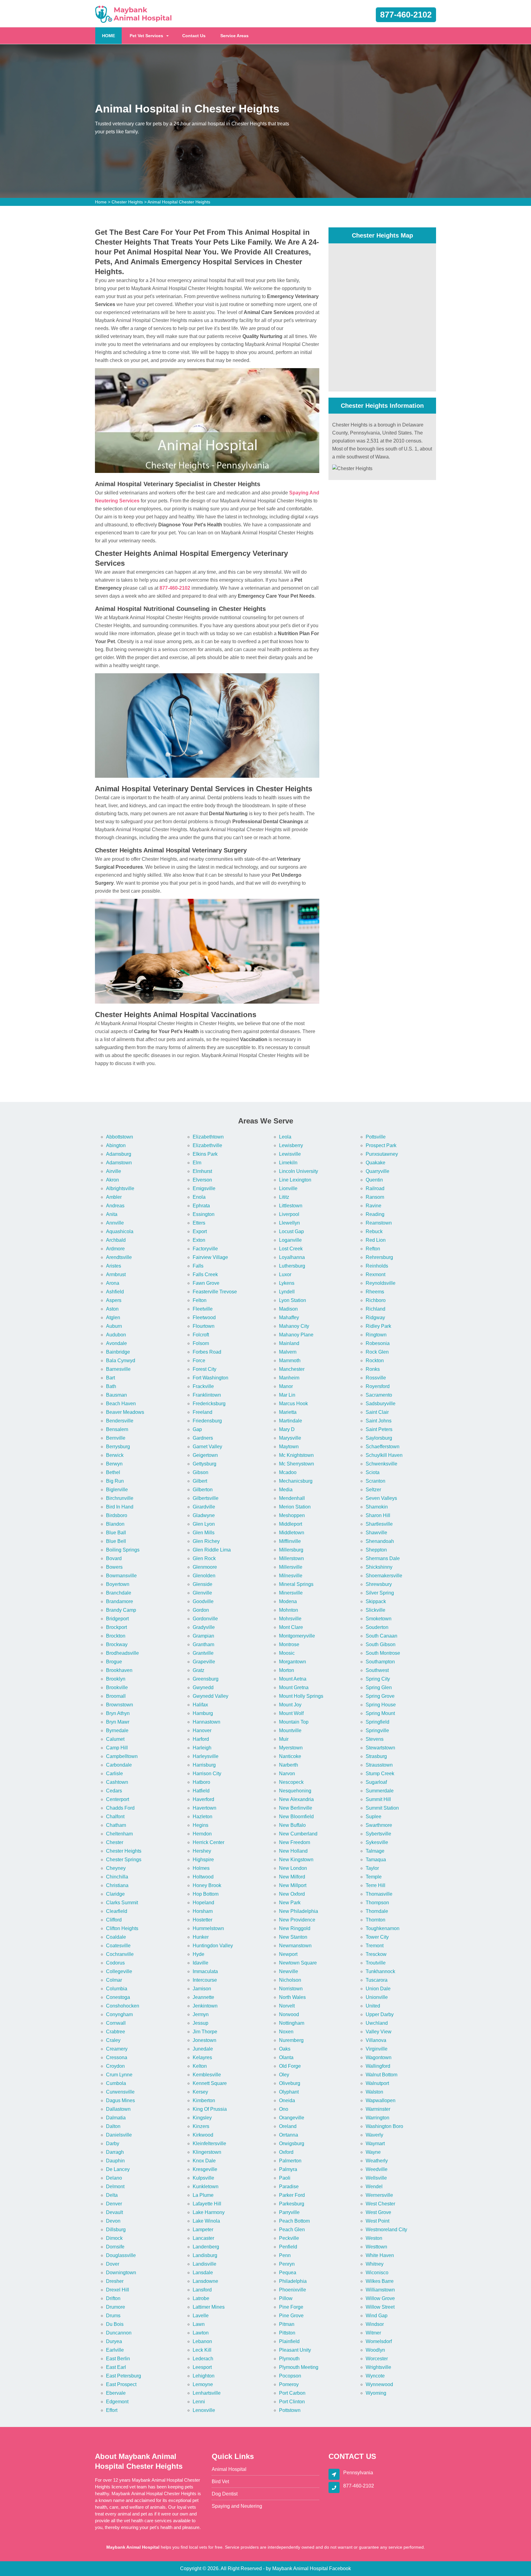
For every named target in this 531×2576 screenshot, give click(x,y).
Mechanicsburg (296, 1481)
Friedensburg (207, 1421)
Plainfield (289, 2341)
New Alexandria (296, 1799)
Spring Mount (380, 1713)
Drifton (113, 2298)
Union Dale (378, 1989)
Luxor (285, 1274)
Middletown (292, 1533)
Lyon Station (293, 1300)
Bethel (113, 1472)
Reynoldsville (381, 1283)
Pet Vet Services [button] (146, 36)
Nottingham (292, 2023)
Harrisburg (204, 1765)
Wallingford (378, 2066)
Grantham (203, 1644)
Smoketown (379, 1619)
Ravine (374, 1206)
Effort (112, 2410)
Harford (201, 1739)
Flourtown (204, 1326)
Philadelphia (293, 2281)
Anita (112, 1214)
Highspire (203, 1860)
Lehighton (204, 2376)
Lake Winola (206, 2221)
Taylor (372, 1868)
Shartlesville (379, 1524)
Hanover (202, 1730)
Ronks (373, 1369)
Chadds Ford (120, 1808)
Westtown (376, 2247)
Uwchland (377, 2023)
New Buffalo (292, 1825)
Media (286, 1490)
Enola (199, 1197)
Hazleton (203, 1817)
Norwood (289, 2014)
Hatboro (201, 1782)
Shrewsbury (379, 1584)
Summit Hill (378, 1799)
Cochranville (120, 1954)
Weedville (377, 2169)
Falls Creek (205, 1274)
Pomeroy (289, 2384)
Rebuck (374, 1231)
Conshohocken (123, 2006)
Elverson (202, 1180)
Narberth (289, 1765)
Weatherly (377, 2161)
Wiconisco (377, 2273)
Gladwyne (204, 1515)
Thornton (376, 1920)
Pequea (288, 2273)
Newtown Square (298, 1963)
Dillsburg (116, 2230)
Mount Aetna (293, 1679)
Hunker (201, 1937)
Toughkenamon (383, 1928)
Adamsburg (119, 1154)
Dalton (113, 2126)
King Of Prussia (210, 2109)
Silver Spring (380, 1593)
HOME (112, 35)
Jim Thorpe (205, 2032)
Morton (287, 1670)
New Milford (292, 1877)
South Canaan (382, 1636)
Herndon (202, 1834)
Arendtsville (119, 1257)
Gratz (199, 1670)
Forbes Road (207, 1352)
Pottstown (290, 2410)
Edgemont (117, 2402)
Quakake (376, 1163)
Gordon (201, 1610)
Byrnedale (117, 1730)
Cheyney (116, 1868)
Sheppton (376, 1550)
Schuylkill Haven (384, 1455)
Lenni (199, 2402)
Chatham (116, 1825)
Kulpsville (203, 2178)
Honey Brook (207, 1885)
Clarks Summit (122, 1903)
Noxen (286, 2032)
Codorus (115, 1963)
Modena (288, 1601)
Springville (377, 1730)
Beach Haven (121, 1404)
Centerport (118, 1799)
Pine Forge (291, 2307)
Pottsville (376, 1137)
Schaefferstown (383, 1447)
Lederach (203, 2359)
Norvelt (287, 2006)
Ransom (375, 1197)
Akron (112, 1180)
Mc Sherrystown (297, 1464)
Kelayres (202, 2057)
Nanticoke (290, 1756)
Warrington (378, 2118)
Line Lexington (295, 1180)
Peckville (289, 2238)
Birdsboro (117, 1515)
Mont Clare (291, 1627)
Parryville (289, 2212)
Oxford (286, 2152)
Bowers (114, 1567)
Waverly (374, 2135)
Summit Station (382, 1808)
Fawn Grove (206, 1283)
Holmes (201, 1868)
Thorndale (377, 1911)
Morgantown (293, 1662)
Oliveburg (290, 2083)
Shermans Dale (383, 1558)
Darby (113, 2143)
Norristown (291, 1989)
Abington (116, 1145)
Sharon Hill (378, 1515)
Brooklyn (116, 1679)
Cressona (117, 2057)
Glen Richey (206, 1541)
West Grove (378, 2212)
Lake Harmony (209, 2212)
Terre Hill (376, 1885)
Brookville (117, 1687)
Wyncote (375, 2376)
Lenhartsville (207, 2393)
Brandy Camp (121, 1610)
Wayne (373, 2152)
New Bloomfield (296, 1817)
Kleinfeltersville (209, 2143)
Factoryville (205, 1249)
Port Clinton (292, 2402)
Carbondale (119, 1765)
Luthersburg (292, 1266)
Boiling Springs (123, 1550)
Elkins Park (205, 1154)
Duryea (114, 2341)
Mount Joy (290, 1705)
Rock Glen (377, 1352)
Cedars (114, 1791)
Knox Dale (204, 2161)
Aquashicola (120, 1231)
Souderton (377, 1627)
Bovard (114, 1558)
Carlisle (114, 1774)
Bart (110, 1378)
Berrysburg (118, 1447)
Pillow (286, 2298)
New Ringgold (295, 1928)
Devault (114, 2212)
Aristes (114, 1266)
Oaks (285, 2049)
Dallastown (118, 2109)
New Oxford (292, 1894)
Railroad (375, 1188)
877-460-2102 (406, 15)
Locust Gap (291, 1231)
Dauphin (115, 2161)
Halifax (200, 1705)
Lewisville (290, 1154)
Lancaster (203, 2238)
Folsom (201, 1343)
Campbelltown (122, 1756)
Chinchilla (117, 1877)
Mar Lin (287, 1395)
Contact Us (194, 36)
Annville (115, 1223)
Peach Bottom (294, 2221)
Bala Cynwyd (121, 1361)
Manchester (292, 1369)
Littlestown (291, 1206)
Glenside (203, 1584)
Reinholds (377, 1266)
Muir (284, 1739)
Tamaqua (376, 1860)
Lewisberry (291, 1145)
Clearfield (117, 1911)
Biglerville (117, 1490)
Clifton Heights (122, 1928)
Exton (199, 1240)
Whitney (375, 2264)
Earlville (115, 2350)
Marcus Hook (293, 1404)
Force (199, 1361)
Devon (113, 2221)
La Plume (203, 2195)
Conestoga (118, 1997)
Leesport (202, 2367)
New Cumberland (298, 1834)
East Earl (116, 2367)
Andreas (115, 1206)
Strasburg (376, 1756)
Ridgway (375, 1317)
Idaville (201, 1963)
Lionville (288, 1188)
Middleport (291, 1524)
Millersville (291, 1567)
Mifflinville (290, 1541)
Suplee (374, 1817)
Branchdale (119, 1593)
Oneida (287, 2100)
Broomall (116, 1696)
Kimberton (204, 2100)
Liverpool (289, 1214)
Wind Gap (377, 2316)
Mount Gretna (294, 1687)
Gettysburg (205, 1464)
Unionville (377, 1997)
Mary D (287, 1429)
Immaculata (205, 1971)
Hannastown (206, 1722)
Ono (284, 2109)
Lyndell (287, 1292)
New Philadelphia (299, 1911)
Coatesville (118, 1946)
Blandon (115, 1524)
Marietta (288, 1412)
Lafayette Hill (207, 2204)
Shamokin (377, 1507)
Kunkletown (206, 2187)
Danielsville (119, 2135)
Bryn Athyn (118, 1713)
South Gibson (381, 1644)
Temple (374, 1877)
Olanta (286, 2057)
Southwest (377, 1670)
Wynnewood (379, 2384)
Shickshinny (379, 1567)
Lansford (202, 2290)
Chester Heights (127, 202)
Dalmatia (116, 2118)
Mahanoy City (294, 1326)
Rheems (375, 1292)
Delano (114, 2178)
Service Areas (234, 36)
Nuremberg (291, 2040)
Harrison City (207, 1774)
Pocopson (290, 2376)
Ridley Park (378, 1326)
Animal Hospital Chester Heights (179, 202)
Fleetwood (204, 1317)
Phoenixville (293, 2290)
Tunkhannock (380, 1971)
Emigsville (204, 1188)
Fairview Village (210, 1257)
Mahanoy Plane (296, 1335)
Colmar (114, 1980)
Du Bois (115, 2324)
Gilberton (203, 1490)
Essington (204, 1214)
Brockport (116, 1627)
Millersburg (291, 1550)
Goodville (203, 1601)
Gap (197, 1429)
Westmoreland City (386, 2230)
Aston (112, 1309)
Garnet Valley (207, 1447)
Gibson (201, 1472)
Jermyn (201, 2014)
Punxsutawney (382, 1154)
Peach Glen (292, 2230)
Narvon (287, 1774)
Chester (115, 1842)
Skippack (376, 1601)
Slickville (376, 1610)
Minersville (291, 1593)
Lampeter (203, 2230)
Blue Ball (116, 1533)
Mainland (289, 1343)
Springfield (378, 1722)
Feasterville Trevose (215, 1292)
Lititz (284, 1197)
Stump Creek (380, 1774)
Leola (285, 1137)
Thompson (377, 1903)
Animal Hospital (229, 2469)
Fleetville (203, 1309)
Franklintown (207, 1395)
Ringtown (376, 1335)
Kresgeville (205, 2169)
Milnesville (291, 1576)
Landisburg (205, 2255)
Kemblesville (207, 2075)
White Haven (380, 2255)
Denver (114, 2204)
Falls (198, 1266)
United (373, 2006)
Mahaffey (289, 1317)
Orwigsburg (292, 2143)
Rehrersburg (379, 1257)
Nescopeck (291, 1782)
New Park (290, 1903)
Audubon (116, 1335)
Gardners (203, 1438)
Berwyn (114, 1464)
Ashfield (115, 1292)
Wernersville (379, 2195)
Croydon (115, 2066)
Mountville (290, 1730)
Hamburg (203, 1713)
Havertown (205, 1808)
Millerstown (291, 1558)
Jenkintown (205, 2006)
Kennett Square (210, 2083)
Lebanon (202, 2341)
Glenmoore (205, 1567)
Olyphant (289, 2092)
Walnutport (377, 2083)
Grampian (203, 1636)
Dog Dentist (225, 2494)
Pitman (287, 2324)
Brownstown (120, 1705)
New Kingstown (296, 1860)
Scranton (376, 1481)
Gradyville (204, 1627)
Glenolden (204, 1576)
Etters (199, 1223)
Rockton (375, 1361)
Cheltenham (119, 1834)
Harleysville (206, 1756)
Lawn (199, 2324)
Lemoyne (203, 2384)
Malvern (288, 1352)
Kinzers (201, 2126)
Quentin (374, 1180)
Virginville (377, 2049)
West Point (378, 2221)
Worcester (377, 2359)
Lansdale (203, 2273)
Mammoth (290, 1361)
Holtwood (203, 1877)
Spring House (381, 1705)
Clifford (114, 1920)
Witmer (373, 2333)
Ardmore (115, 1249)
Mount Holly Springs (301, 1696)
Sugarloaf (376, 1782)
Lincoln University (299, 1171)
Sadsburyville (381, 1404)
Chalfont (115, 1817)
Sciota (373, 1472)
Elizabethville (207, 1145)
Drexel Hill (118, 2290)
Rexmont (376, 1274)
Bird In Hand (120, 1507)
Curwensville (120, 2092)
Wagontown (379, 2057)
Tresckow (376, 1954)
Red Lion (376, 1240)
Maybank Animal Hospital (300, 2568)
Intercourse (205, 1980)
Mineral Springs (296, 1584)
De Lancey (118, 2169)
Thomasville (379, 1894)
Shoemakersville (384, 1576)
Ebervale (116, 2393)
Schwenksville (382, 1464)
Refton (373, 1249)
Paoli (285, 2178)
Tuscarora (377, 1980)
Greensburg (206, 1679)
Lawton (201, 2333)
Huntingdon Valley (213, 1946)
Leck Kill (202, 2350)
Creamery (117, 2049)
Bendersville (120, 1421)
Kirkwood (203, 2135)
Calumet (115, 1739)
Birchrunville (120, 1498)
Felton (200, 1300)
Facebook (340, 2568)
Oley (284, 2075)
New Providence (297, 1920)
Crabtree (116, 2032)
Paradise (289, 2187)
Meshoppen (292, 1515)
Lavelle (201, 2316)
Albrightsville (120, 1188)
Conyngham (119, 2014)
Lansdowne (205, 2281)
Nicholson (290, 1980)
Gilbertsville (206, 1498)
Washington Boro (384, 2126)
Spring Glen (379, 1687)
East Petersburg (124, 2376)
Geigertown (205, 1455)
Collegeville (119, 1971)
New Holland (293, 1851)
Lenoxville (204, 2410)
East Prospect (121, 2384)
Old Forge (290, 2066)
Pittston (287, 2333)
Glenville (202, 1593)
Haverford (203, 1799)
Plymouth (289, 2359)
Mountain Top (294, 1722)
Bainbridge (118, 1352)
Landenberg (206, 2247)
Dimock (114, 2238)
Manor (286, 1386)
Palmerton (290, 2161)
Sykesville (377, 1842)
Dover (113, 2264)
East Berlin (118, 2359)
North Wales (292, 1997)
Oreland (288, 2126)
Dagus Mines (120, 2100)
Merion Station (295, 1507)
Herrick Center (208, 1842)
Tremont (375, 1946)
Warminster (378, 2109)
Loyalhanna (292, 1257)
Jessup (201, 2023)
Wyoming (376, 2393)
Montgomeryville (297, 1636)
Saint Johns (379, 1421)
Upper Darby (380, 2014)
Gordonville (205, 1619)
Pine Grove (291, 2316)
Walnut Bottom (382, 2075)
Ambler (114, 1197)
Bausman (116, 1395)
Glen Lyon (204, 1524)
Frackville (203, 1386)
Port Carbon (292, 2393)
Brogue (114, 1662)
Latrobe (201, 2298)
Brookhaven (119, 1670)
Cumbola (116, 2083)
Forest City (205, 1369)
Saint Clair (377, 1412)
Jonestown (205, 2040)
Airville (114, 1171)
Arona (113, 1283)
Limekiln (288, 1163)
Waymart (375, 2143)
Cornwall (116, 2023)
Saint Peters (379, 1429)
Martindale (291, 1421)
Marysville (290, 1438)
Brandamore (120, 1601)
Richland (376, 1309)
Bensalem (117, 1429)
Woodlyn (375, 2350)
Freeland (203, 1412)
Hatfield (201, 1791)
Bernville (116, 1438)
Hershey (202, 1851)
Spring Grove (380, 1696)
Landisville (205, 2264)
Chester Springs (124, 1860)
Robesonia (378, 1343)
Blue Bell (116, 1541)
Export (200, 1231)
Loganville (290, 1240)
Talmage (375, 1851)
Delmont (115, 2187)
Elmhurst (202, 1171)
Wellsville (376, 2178)
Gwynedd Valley (210, 1696)
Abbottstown (120, 1137)
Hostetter (203, 1920)
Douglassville (121, 2255)
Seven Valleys (381, 1498)
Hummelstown (208, 1928)
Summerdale (380, 1791)
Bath (111, 1386)
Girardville (204, 1507)
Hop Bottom (206, 1894)
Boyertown (118, 1584)
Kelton (200, 2066)
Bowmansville (121, 1576)
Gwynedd (203, 1687)
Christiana (117, 1885)
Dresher (115, 2281)
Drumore (116, 2307)
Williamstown (380, 2290)
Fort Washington (210, 1378)
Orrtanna (289, 2135)
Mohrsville (290, 1619)
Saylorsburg (379, 1438)
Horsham (203, 1911)
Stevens (375, 1739)
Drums (113, 2316)
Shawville (376, 1533)
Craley (113, 2040)
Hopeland (203, 1903)
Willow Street (380, 2307)
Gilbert (200, 1481)
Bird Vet (220, 2482)
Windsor (375, 2324)
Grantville (203, 1653)
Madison (288, 1309)
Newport (288, 1954)
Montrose (289, 1644)
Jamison (202, 1989)
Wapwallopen (381, 2100)
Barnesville (118, 1369)
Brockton (116, 1636)
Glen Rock (204, 1558)
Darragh (115, 2152)
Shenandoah (380, 1541)
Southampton (380, 1662)
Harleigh (202, 1748)
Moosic (287, 1653)
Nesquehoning (295, 1791)
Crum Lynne (119, 2075)
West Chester (380, 2204)
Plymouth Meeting (299, 2367)
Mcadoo (288, 1472)
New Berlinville (296, 1808)
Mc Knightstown (296, 1455)
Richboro (376, 1300)
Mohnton (289, 1610)
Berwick (115, 1455)
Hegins (201, 1825)
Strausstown (379, 1765)
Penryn (287, 2264)
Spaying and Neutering (237, 2506)
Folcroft (201, 1335)
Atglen (113, 1317)
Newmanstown (295, 1946)
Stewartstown (380, 1748)
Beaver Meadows (125, 1412)
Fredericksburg (209, 1404)
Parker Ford (292, 2195)
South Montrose (383, 1653)
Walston (374, 2092)
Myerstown (291, 1748)
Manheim (289, 1378)
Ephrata (201, 1206)
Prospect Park (381, 1145)
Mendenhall (292, 1498)
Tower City (377, 1937)
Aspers (114, 1300)
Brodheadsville (122, 1653)
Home (101, 202)
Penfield (288, 2247)
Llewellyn (289, 1223)
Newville (289, 1971)
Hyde (199, 1954)
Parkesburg (292, 2204)
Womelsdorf (379, 2341)
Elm (197, 1163)
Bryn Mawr (118, 1722)
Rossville (376, 1378)
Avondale (116, 1343)
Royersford (378, 1386)
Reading (375, 1214)
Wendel (374, 2187)
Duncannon (119, 2333)
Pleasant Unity (295, 2350)
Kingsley (202, 2118)
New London (293, 1868)
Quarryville (378, 1171)
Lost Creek (291, 1249)
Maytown (289, 1447)
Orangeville (292, 2118)
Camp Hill (117, 1748)
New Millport (293, 1885)
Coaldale (116, 1937)
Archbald (116, 1240)
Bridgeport (117, 1619)
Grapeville (204, 1662)
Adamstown (119, 1163)
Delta (112, 2195)
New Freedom (295, 1842)
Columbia (117, 1989)
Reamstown (379, 1223)
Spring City (378, 1679)
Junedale (203, 2049)
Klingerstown (207, 2152)
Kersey (200, 2092)
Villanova (376, 2040)
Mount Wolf (291, 1713)
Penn (285, 2255)
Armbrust (116, 1274)
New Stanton (293, 1937)
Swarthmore (379, 1825)
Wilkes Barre (380, 2281)
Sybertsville (378, 1834)
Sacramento (379, 1395)
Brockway (117, 1644)
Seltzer (373, 1490)
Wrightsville (378, 2367)
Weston (374, 2238)
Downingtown (121, 2273)
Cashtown (117, 1782)
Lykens (287, 1283)
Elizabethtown (208, 1137)
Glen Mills (204, 1533)
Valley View (379, 2032)
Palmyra (288, 2169)
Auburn (114, 1326)
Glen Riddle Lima (212, 1550)
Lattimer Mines (209, 2307)
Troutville (376, 1963)
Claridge (115, 1894)
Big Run (115, 1481)
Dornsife (115, 2247)
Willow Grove (380, 2298)
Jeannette (203, 1997)
